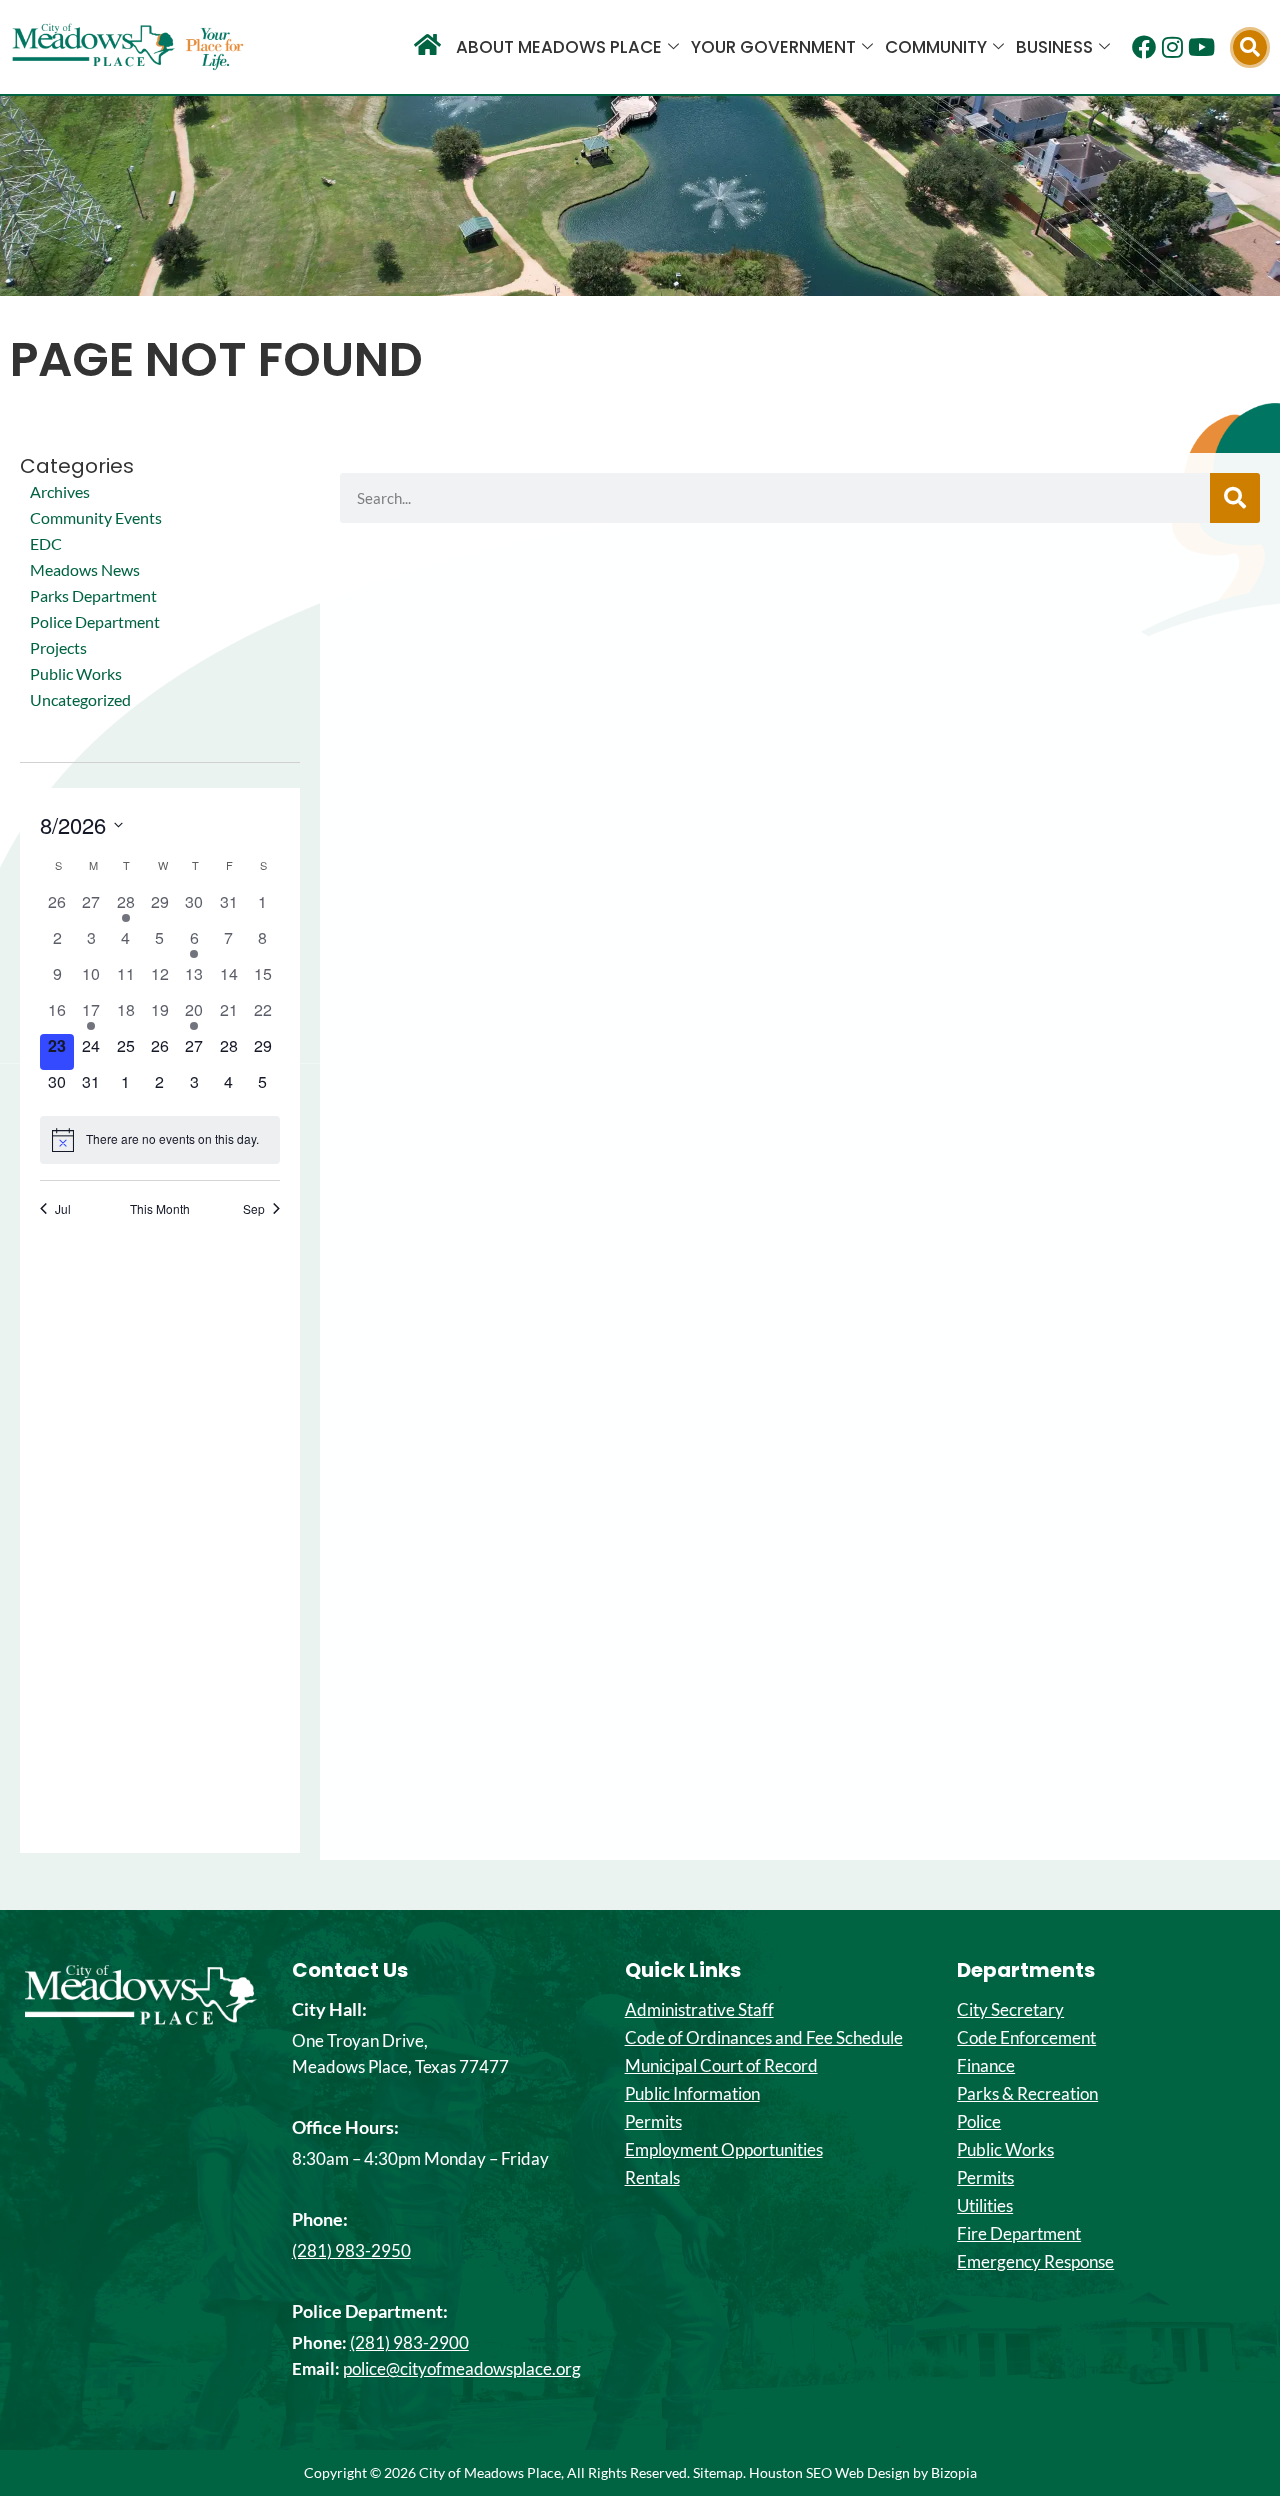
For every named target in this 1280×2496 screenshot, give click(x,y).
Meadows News (85, 569)
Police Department (95, 621)
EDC (46, 543)
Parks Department (93, 595)
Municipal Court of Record (721, 2066)
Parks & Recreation (1027, 2094)
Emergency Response (1035, 2262)
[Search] (1235, 498)
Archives (60, 491)
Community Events (96, 517)
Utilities (985, 2206)
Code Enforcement (1026, 2038)
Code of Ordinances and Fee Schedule (764, 2038)
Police (979, 2122)
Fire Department (1019, 2234)
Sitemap (718, 2472)
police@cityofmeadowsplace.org (462, 2368)
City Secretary (1010, 2010)
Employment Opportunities (724, 2150)
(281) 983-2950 (351, 2250)
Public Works (76, 673)
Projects (58, 647)
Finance (986, 2066)
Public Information (692, 2094)
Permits (653, 2122)
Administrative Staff (699, 2010)
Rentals (652, 2178)
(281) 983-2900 (409, 2342)
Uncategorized (80, 699)
